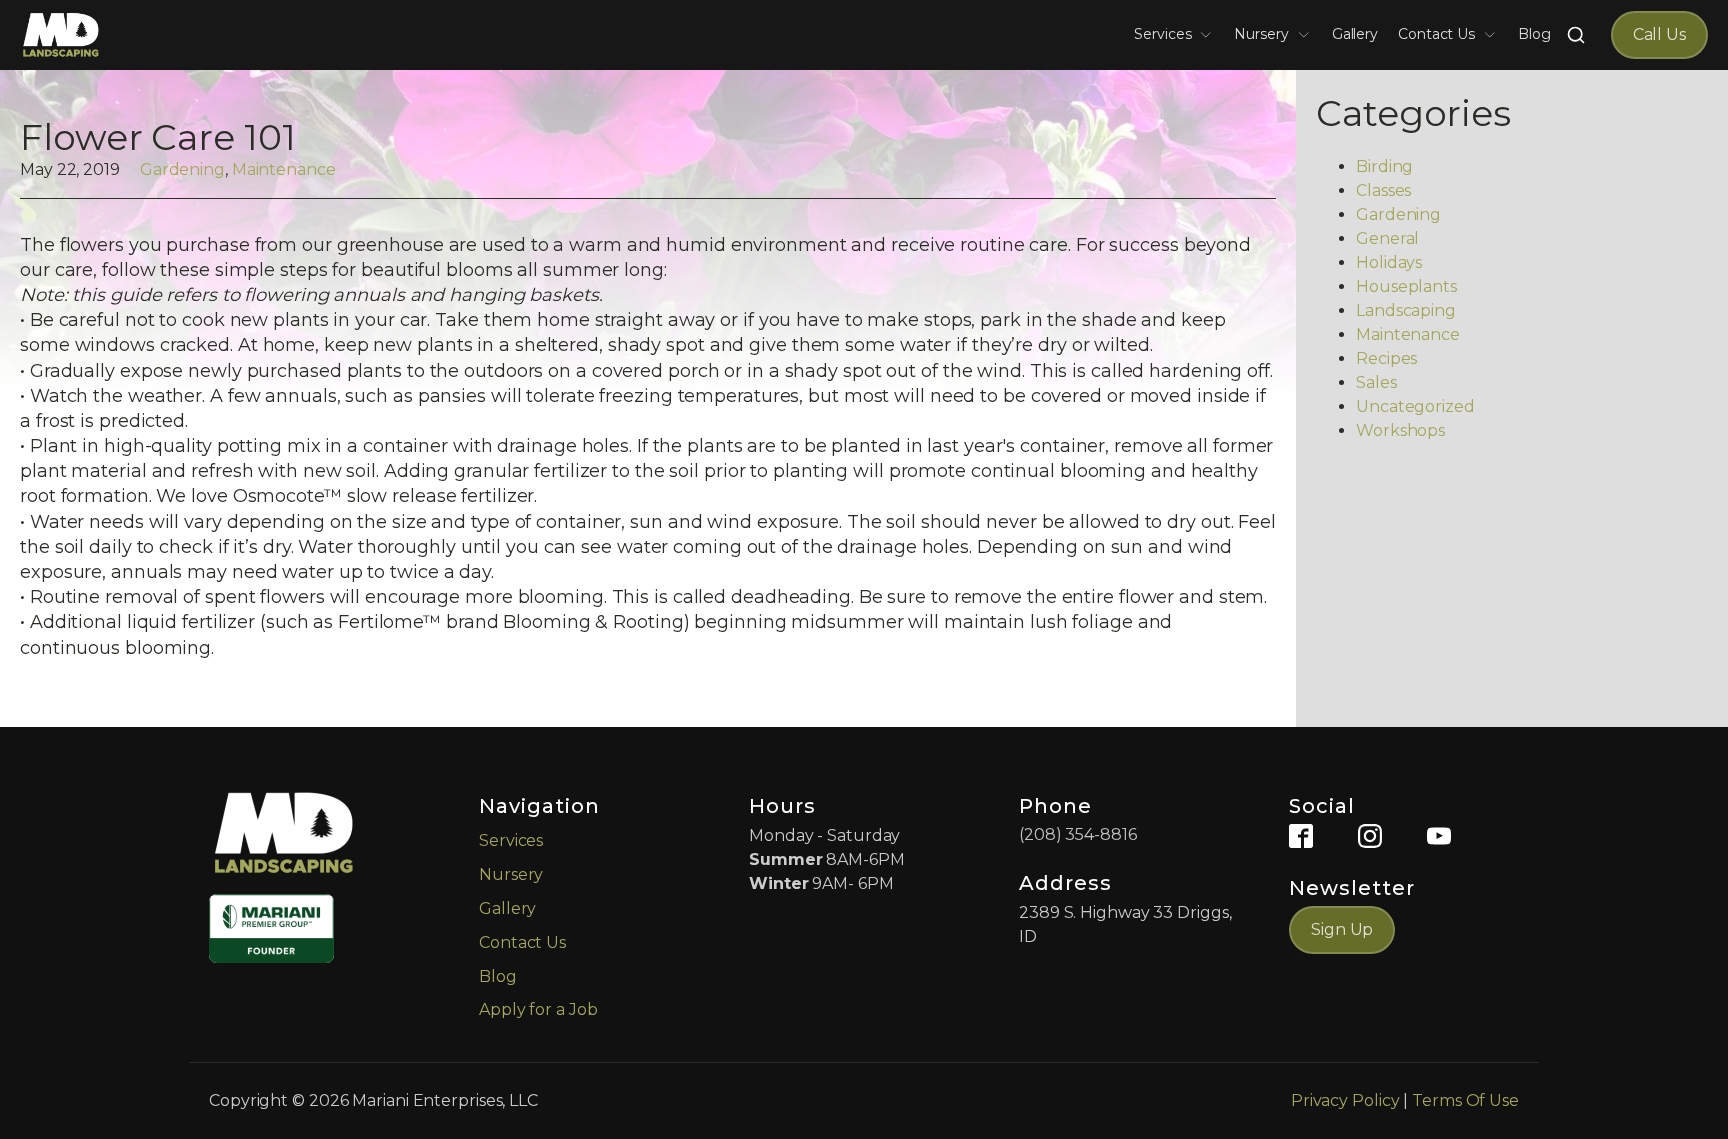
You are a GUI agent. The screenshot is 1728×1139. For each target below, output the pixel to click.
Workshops (1400, 430)
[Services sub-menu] (1210, 35)
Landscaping (1406, 310)
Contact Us (1436, 34)
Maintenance (284, 169)
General (1387, 238)
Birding (1384, 166)
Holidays (1389, 262)
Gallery (1355, 34)
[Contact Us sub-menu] (1494, 35)
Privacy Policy (1345, 1100)
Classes (1383, 190)
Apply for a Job (538, 1009)
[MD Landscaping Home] (61, 35)
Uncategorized (1415, 406)
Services (1162, 34)
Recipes (1386, 358)
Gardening (182, 169)
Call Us (1659, 34)
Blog (1534, 34)
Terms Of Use (1465, 1100)
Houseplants (1406, 286)
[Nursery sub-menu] (1308, 35)
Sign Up (1342, 929)
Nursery (1261, 34)
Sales (1376, 382)
